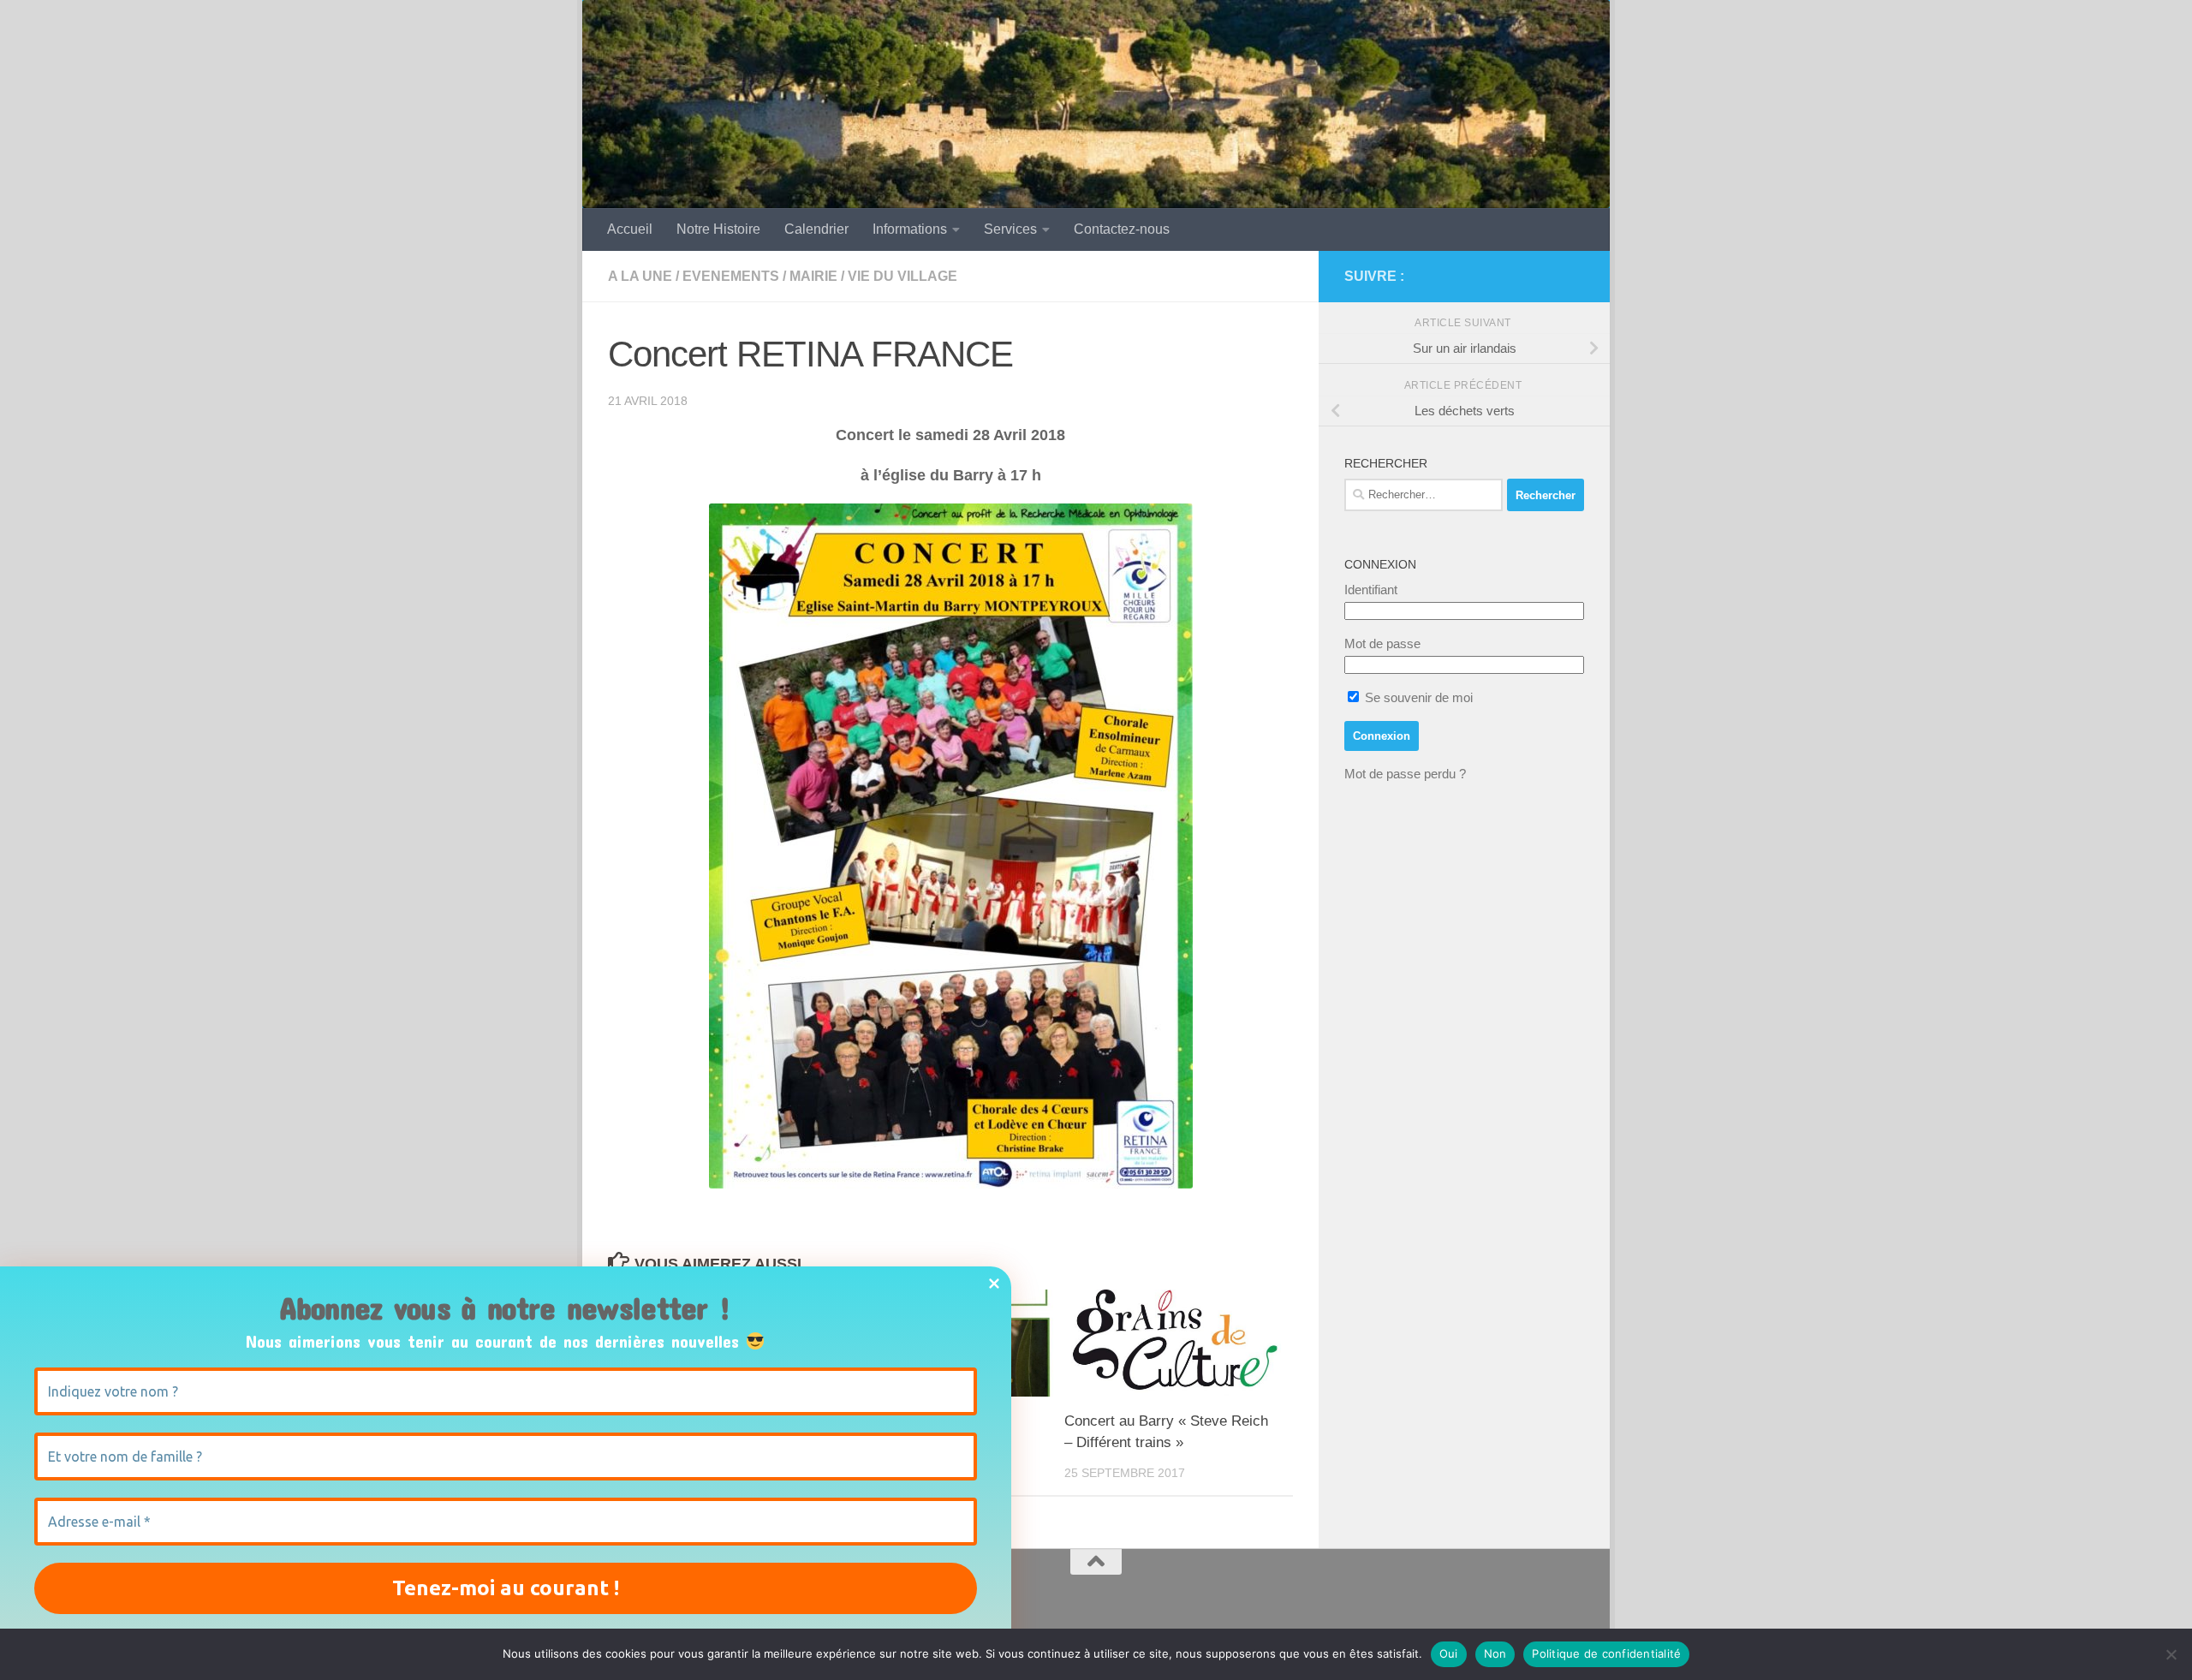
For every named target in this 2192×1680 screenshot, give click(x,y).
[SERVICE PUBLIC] (1574, 276)
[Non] (2171, 1654)
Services (1010, 229)
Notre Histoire (718, 229)
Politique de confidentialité (1606, 1653)
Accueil (630, 229)
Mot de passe (1382, 643)
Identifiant (1371, 590)
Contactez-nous (1122, 229)
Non (1495, 1653)
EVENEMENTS (731, 276)
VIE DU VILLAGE (902, 276)
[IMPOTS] (1546, 277)
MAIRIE (813, 276)
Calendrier (816, 229)
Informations (910, 229)
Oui (1449, 1653)
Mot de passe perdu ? (1405, 774)
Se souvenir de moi (1417, 697)
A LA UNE (640, 276)
